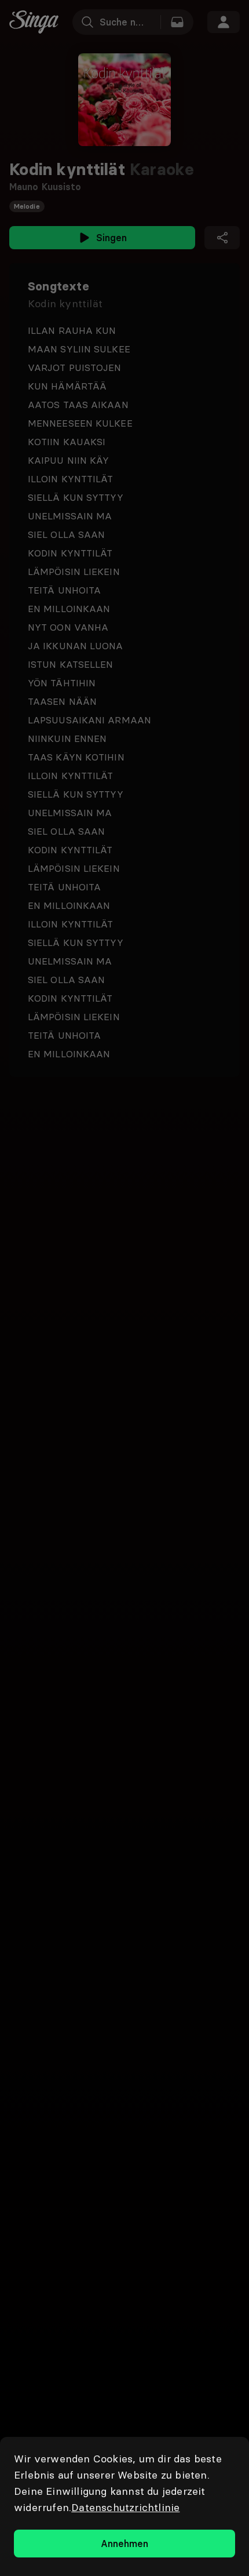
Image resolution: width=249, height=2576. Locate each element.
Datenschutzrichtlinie (125, 2507)
